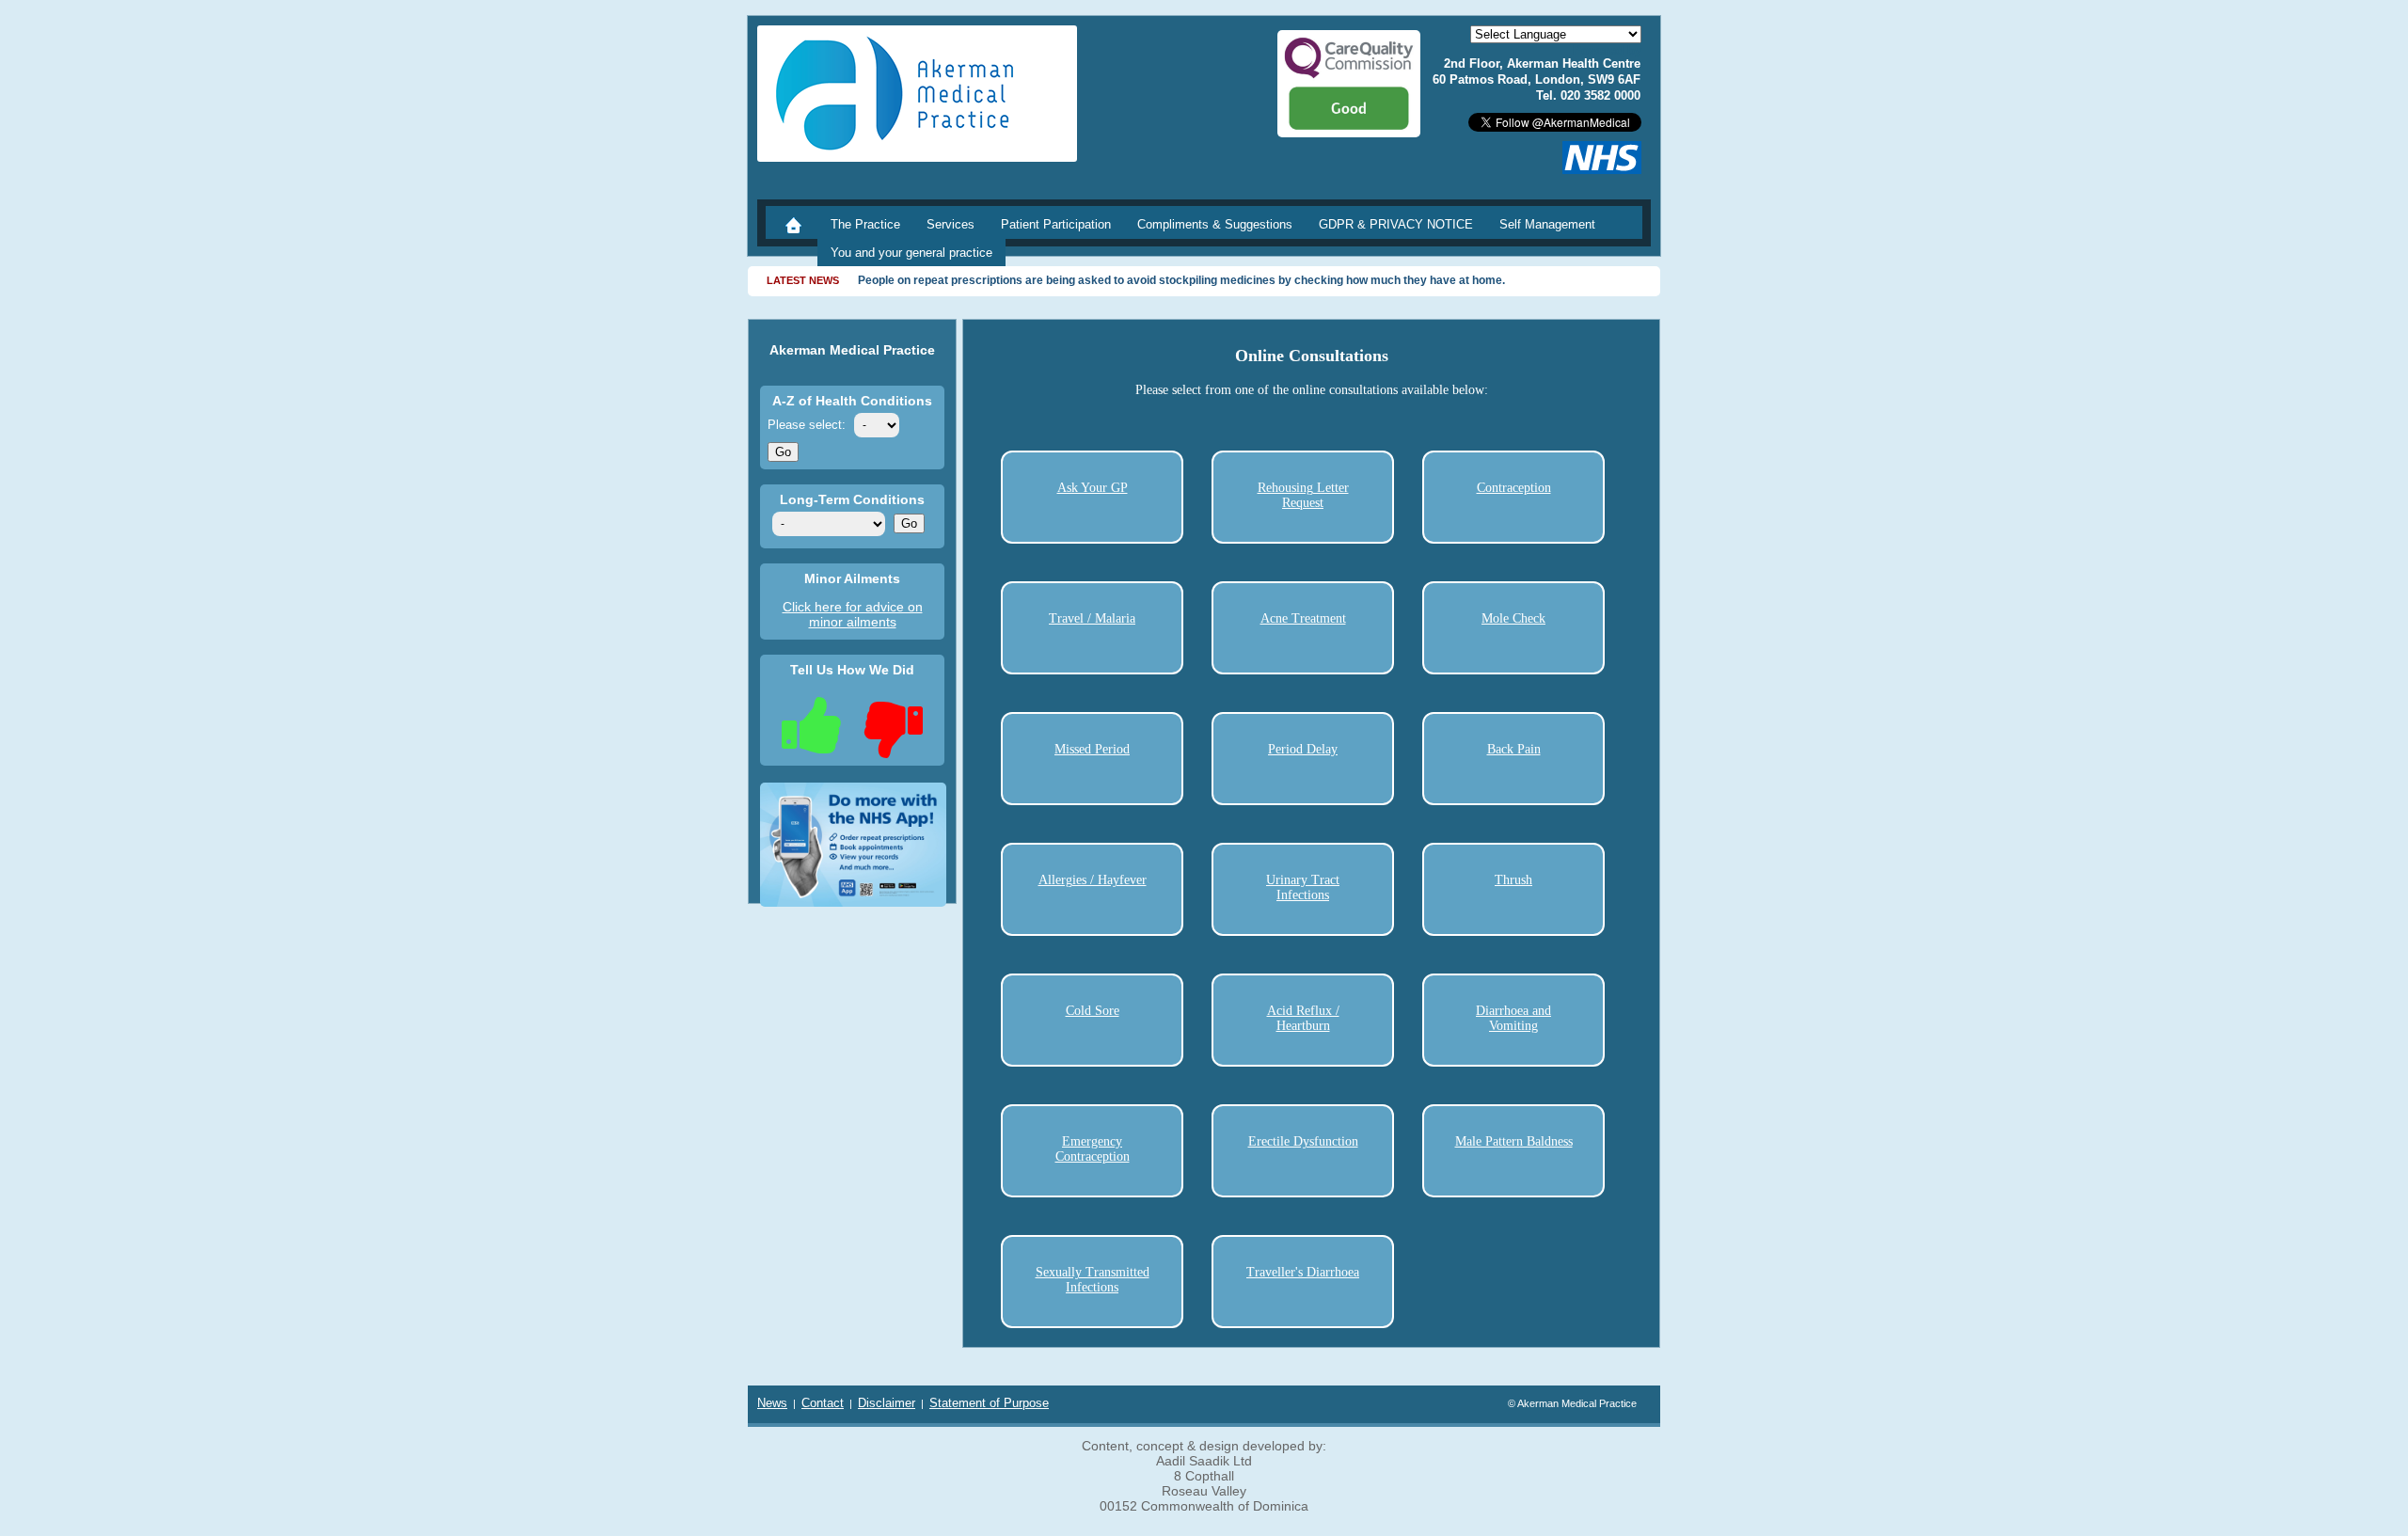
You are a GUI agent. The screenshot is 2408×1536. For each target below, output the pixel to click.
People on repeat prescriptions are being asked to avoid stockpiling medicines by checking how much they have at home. (1181, 280)
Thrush (1513, 880)
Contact (823, 1403)
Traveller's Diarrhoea (1303, 1272)
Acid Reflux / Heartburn (1303, 1018)
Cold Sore (1093, 1011)
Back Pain (1514, 749)
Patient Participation (1056, 224)
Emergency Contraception (1093, 1149)
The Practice (865, 224)
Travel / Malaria (1092, 618)
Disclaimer (887, 1403)
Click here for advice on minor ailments (853, 614)
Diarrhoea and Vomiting (1513, 1018)
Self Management (1547, 224)
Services (951, 224)
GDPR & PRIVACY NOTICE (1396, 224)
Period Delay (1303, 749)
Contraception (1514, 488)
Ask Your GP (1093, 488)
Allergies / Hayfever (1093, 880)
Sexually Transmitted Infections (1093, 1280)
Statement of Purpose (989, 1403)
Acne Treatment (1303, 618)
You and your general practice (911, 253)
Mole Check (1513, 618)
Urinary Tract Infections (1303, 887)
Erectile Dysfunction (1303, 1141)
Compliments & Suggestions (1215, 224)
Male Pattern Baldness (1514, 1141)
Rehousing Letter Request (1303, 495)
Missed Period (1092, 749)
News (772, 1403)
